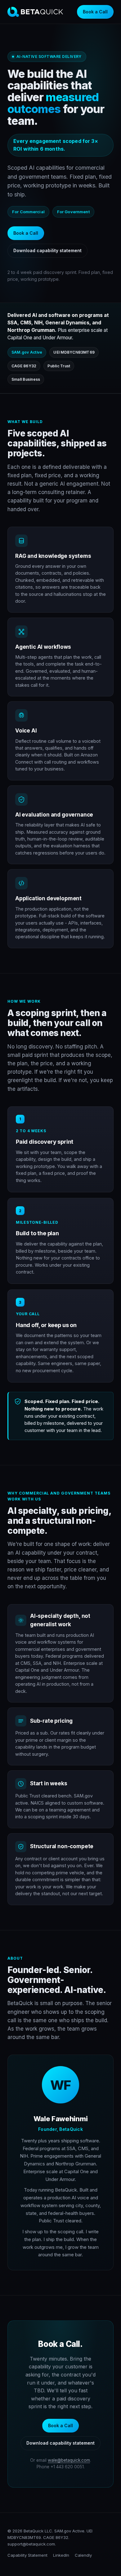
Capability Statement (27, 2555)
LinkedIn (61, 2555)
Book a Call (95, 12)
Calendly (83, 2555)
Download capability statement (47, 250)
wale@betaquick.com (69, 2460)
